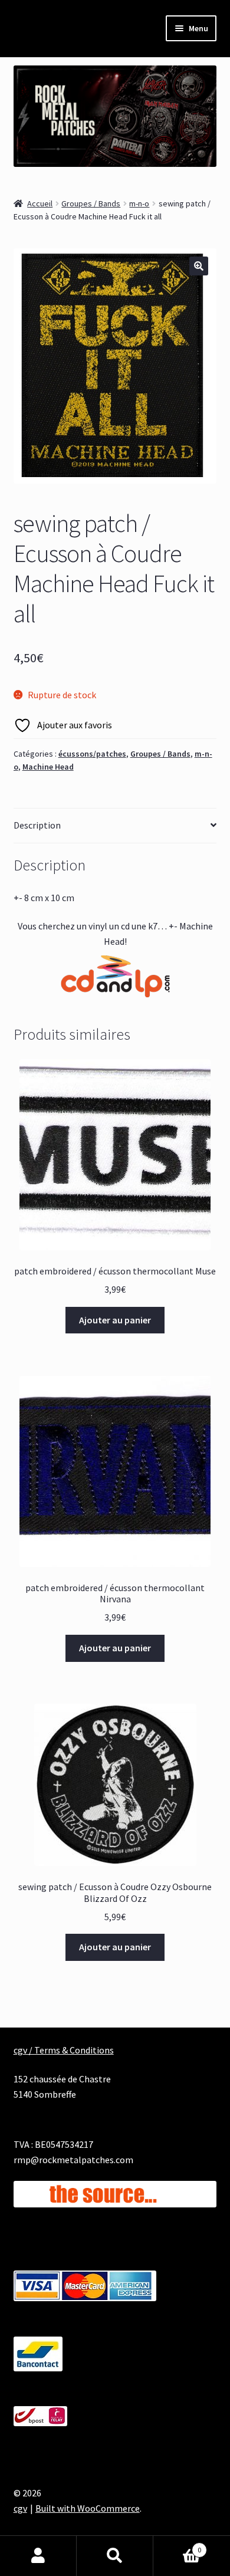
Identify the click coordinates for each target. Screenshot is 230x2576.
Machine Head (48, 767)
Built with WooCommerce (88, 2508)
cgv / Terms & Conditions (64, 2050)
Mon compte (38, 2556)
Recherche (115, 2556)
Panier (177, 2546)
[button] (199, 266)
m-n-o (139, 203)
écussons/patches (92, 754)
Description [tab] (37, 825)
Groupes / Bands (91, 203)
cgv (20, 2508)
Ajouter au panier (115, 1320)
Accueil (40, 203)
